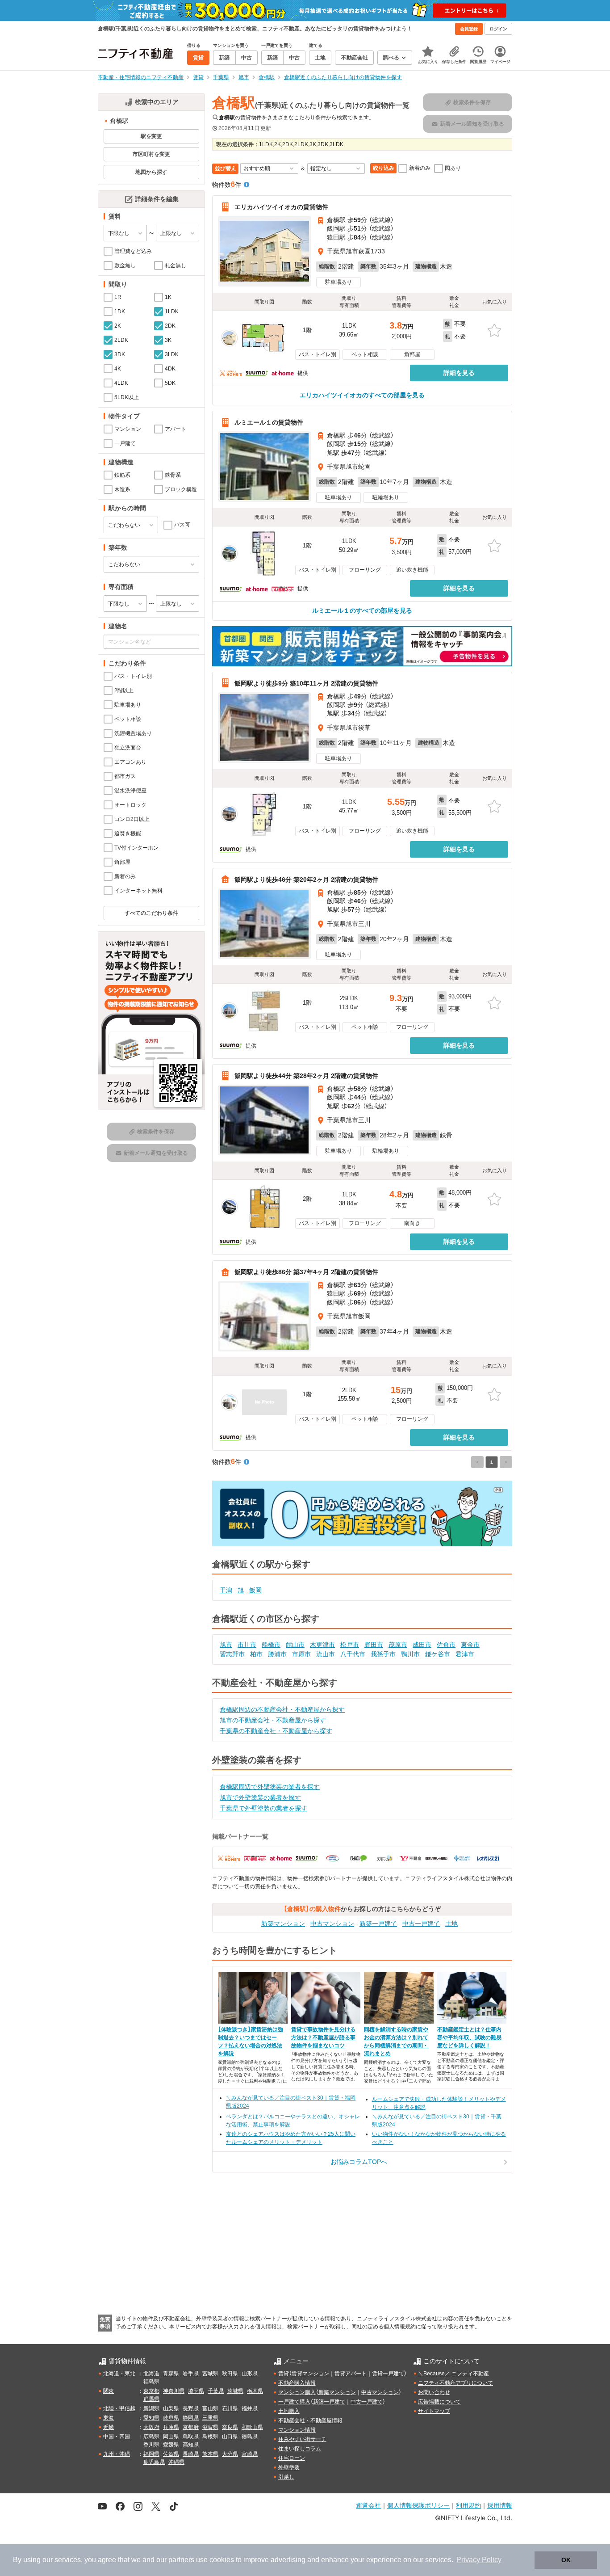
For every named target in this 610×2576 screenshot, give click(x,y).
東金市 (470, 1645)
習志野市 (232, 1654)
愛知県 (151, 2418)
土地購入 (289, 2411)
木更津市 (322, 1645)
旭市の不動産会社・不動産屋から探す (273, 1720)
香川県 (151, 2445)
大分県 (230, 2454)
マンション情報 (297, 2430)
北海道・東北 (119, 2374)
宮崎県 (250, 2454)
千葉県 (216, 2391)
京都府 (191, 2427)
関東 (109, 2391)
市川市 (247, 1645)
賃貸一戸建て (388, 2374)
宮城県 (210, 2374)
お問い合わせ (434, 2392)
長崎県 (191, 2454)
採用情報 (500, 2505)
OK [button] (566, 2560)
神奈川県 (174, 2391)
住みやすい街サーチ (302, 2439)
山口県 (230, 2437)
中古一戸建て (421, 1924)
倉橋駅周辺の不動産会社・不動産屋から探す (282, 1709)
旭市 (226, 1645)
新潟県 (151, 2408)
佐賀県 (171, 2454)
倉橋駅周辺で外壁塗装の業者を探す (270, 1787)
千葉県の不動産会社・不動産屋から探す (276, 1731)
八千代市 (353, 1654)
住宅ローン (292, 2458)
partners (181, 2560)
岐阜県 (171, 2418)
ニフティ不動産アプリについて (455, 2383)
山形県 (250, 2374)
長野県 (191, 2408)
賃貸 (284, 2374)
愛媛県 (171, 2445)
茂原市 (398, 1645)
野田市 (374, 1645)
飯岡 (255, 1590)
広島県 (151, 2437)
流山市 (326, 1654)
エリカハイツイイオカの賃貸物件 (281, 207)
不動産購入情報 (297, 2383)
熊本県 (210, 2454)
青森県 (171, 2374)
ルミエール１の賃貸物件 (269, 422)
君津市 (465, 1654)
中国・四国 (117, 2437)
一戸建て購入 (294, 2402)
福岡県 (151, 2454)
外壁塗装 (289, 2467)
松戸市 (350, 1645)
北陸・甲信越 (119, 2408)
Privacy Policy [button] (479, 2560)
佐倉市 (446, 1645)
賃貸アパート (351, 2374)
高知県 (191, 2445)
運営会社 (368, 2505)
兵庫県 (171, 2427)
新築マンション (283, 1924)
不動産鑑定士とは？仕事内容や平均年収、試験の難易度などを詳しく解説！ (469, 2037)
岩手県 (191, 2374)
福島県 (151, 2382)
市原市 (301, 1654)
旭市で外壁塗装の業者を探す (260, 1797)
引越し (286, 2477)
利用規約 (468, 2505)
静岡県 (191, 2418)
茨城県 (235, 2391)
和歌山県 (252, 2427)
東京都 (151, 2391)
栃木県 (255, 2391)
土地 (451, 1924)
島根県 (210, 2437)
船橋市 (271, 1645)
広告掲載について (439, 2402)
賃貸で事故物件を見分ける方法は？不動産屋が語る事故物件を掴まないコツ (323, 2037)
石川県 (230, 2408)
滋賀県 (210, 2427)
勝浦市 (277, 1654)
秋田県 (230, 2374)
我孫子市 (383, 1654)
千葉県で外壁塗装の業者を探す (263, 1808)
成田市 (422, 1645)
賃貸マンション (310, 2374)
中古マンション (332, 1924)
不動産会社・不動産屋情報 (310, 2420)
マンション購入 (297, 2392)
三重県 (210, 2418)
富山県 (210, 2408)
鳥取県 (191, 2437)
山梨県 (171, 2408)
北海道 (151, 2374)
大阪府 (151, 2427)
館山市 (295, 1645)
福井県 (250, 2408)
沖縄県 (176, 2462)
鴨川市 (410, 1654)
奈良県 (230, 2427)
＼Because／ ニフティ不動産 (453, 2374)
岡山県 (171, 2437)
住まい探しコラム (300, 2449)
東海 (109, 2418)
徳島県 (250, 2437)
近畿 (109, 2427)
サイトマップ (434, 2411)
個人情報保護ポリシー (418, 2505)
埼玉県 (196, 2391)
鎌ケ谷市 (438, 1654)
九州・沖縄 (117, 2454)
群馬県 (151, 2399)
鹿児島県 (154, 2462)
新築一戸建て (378, 1924)
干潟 (226, 1590)
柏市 (256, 1654)
